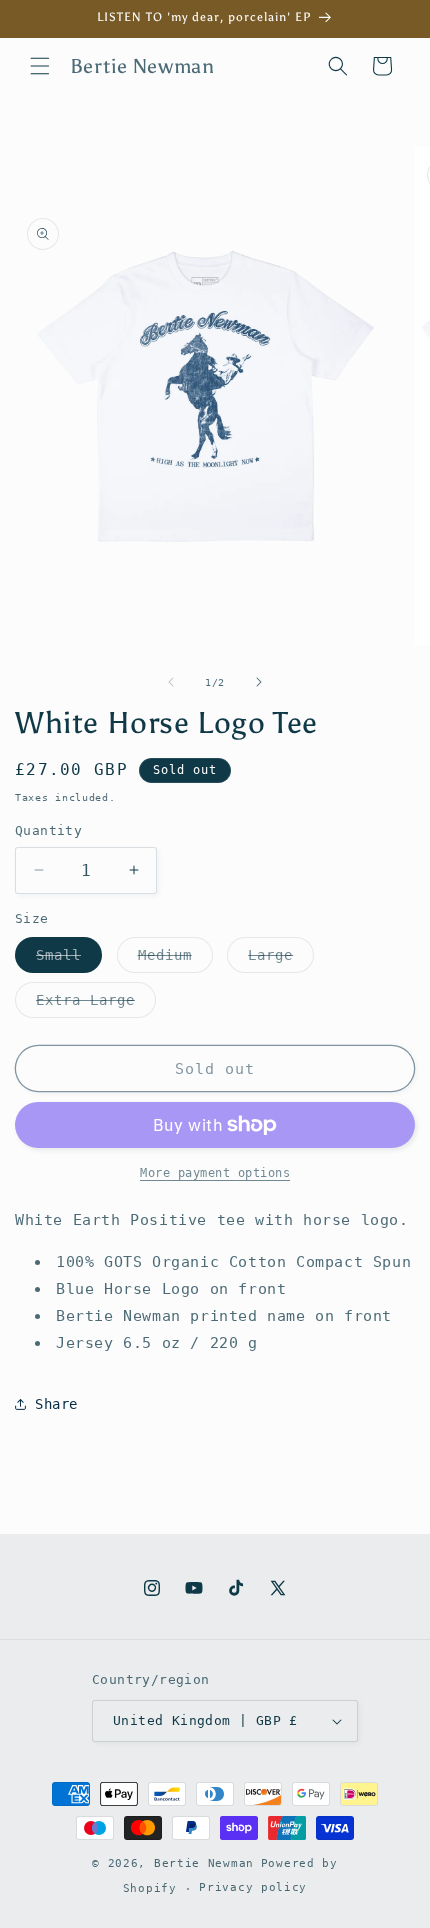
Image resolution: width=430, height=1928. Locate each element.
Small (69, 959)
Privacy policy (253, 1887)
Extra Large (96, 1004)
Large (281, 959)
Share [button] (56, 1404)
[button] (40, 66)
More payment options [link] (215, 1173)
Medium (175, 959)
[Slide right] (259, 682)
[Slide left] (171, 682)
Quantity (48, 830)
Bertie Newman (204, 1863)
